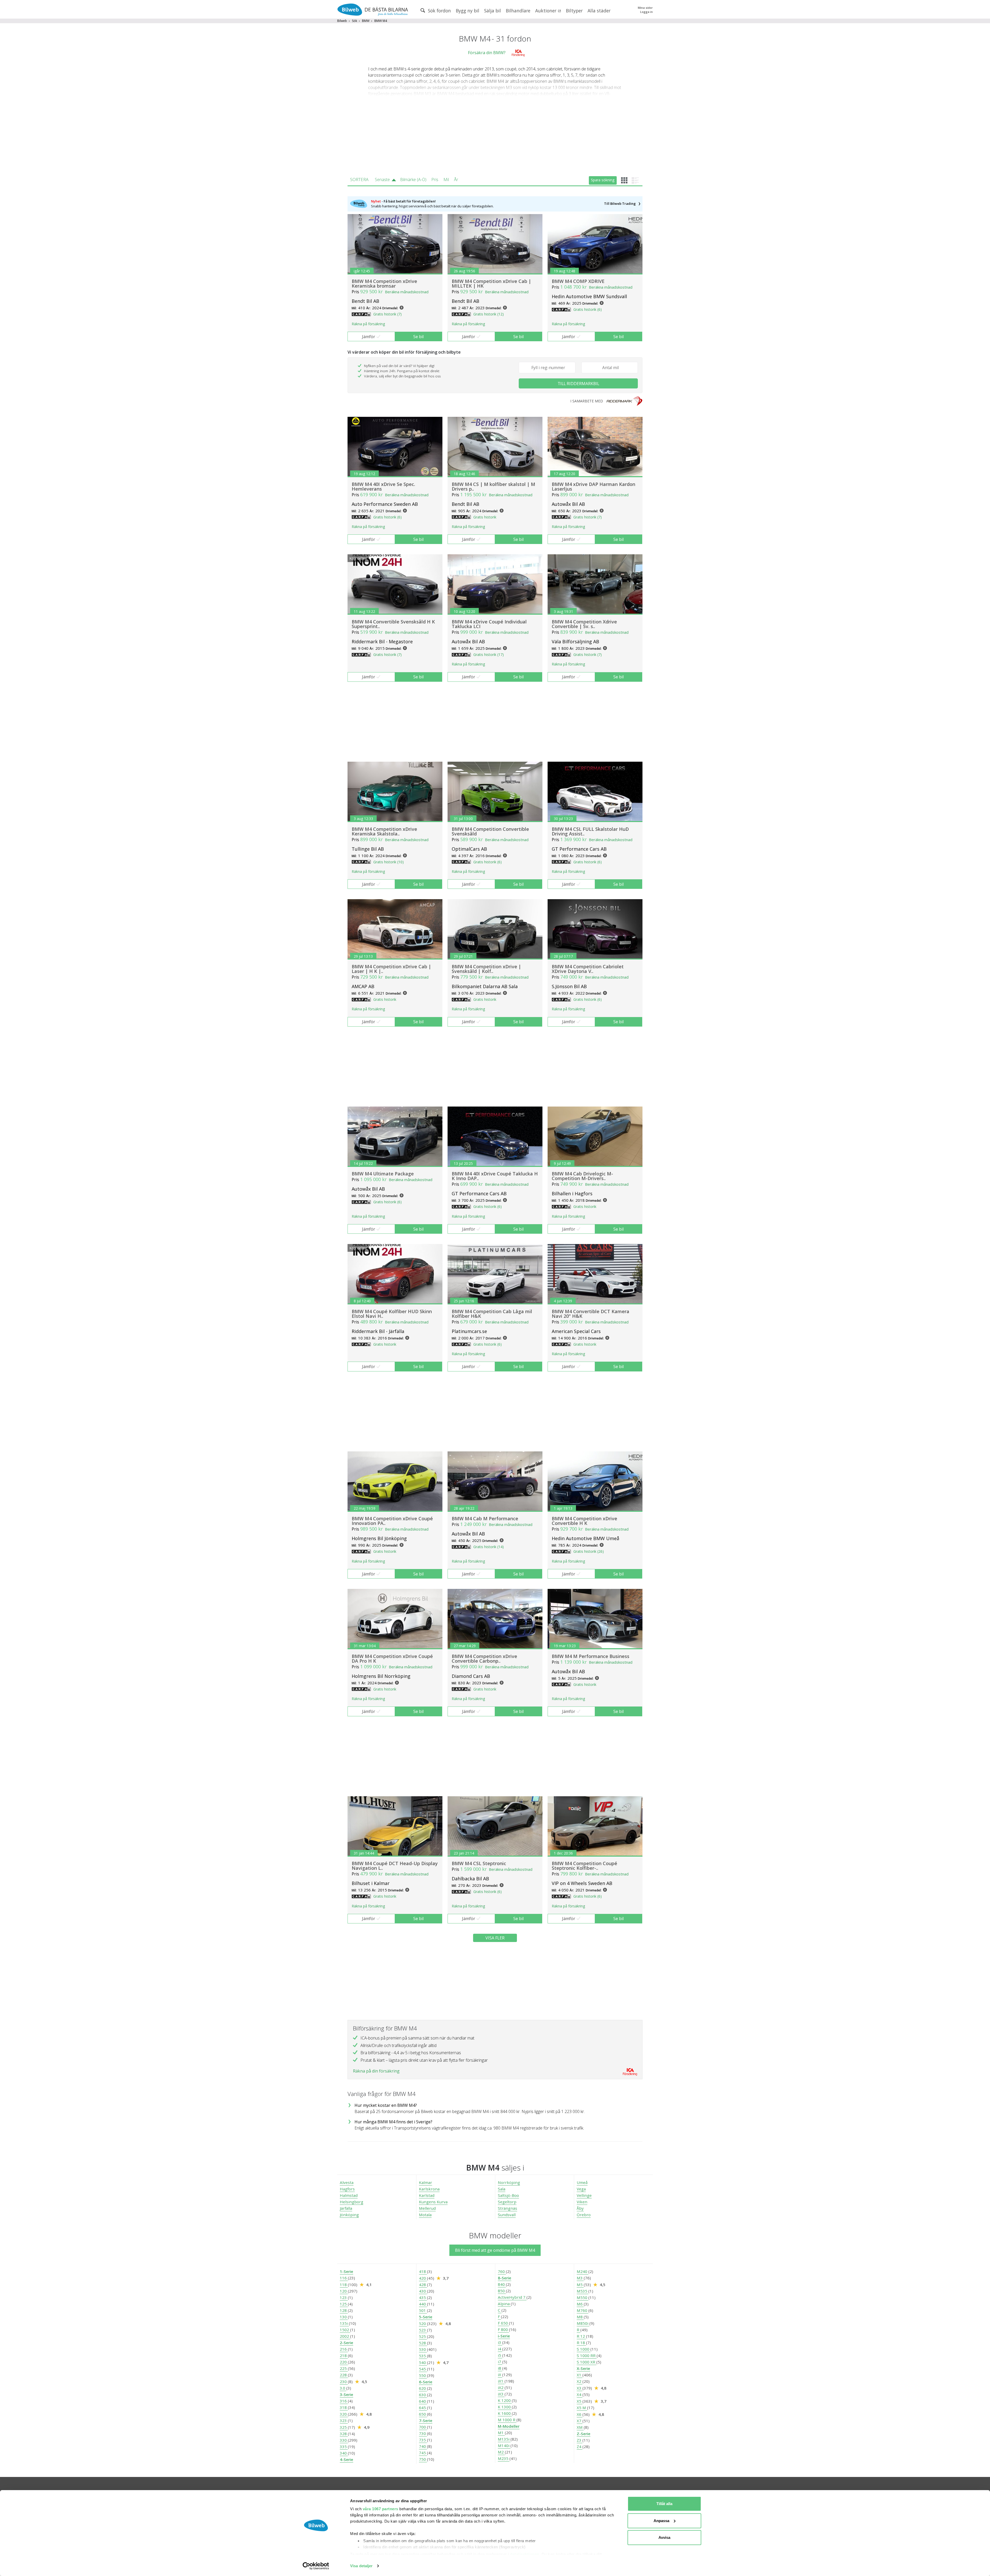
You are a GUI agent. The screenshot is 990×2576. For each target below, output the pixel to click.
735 (423, 2440)
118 (344, 2285)
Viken (582, 2202)
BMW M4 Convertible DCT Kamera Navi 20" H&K (591, 1314)
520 (423, 2323)
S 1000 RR (587, 2355)
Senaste (382, 180)
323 (344, 2420)
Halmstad (349, 2195)
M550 (583, 2297)
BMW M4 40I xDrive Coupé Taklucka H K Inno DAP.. (495, 1176)
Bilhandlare (518, 11)
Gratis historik (485, 517)
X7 (580, 2421)
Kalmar (426, 2182)
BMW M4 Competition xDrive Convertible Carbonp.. (484, 1659)
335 (344, 2447)
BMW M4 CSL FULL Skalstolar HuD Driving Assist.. (590, 831)
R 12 (581, 2336)
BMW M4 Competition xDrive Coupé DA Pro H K (392, 1659)
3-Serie (346, 2394)
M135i (504, 2439)
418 (423, 2271)
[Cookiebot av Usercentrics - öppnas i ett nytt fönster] (316, 2566)
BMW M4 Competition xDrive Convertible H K (584, 1521)
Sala (502, 2189)
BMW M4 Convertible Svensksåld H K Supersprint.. (393, 624)
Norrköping (509, 2182)
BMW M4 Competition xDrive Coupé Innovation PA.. (392, 1521)
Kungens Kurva (433, 2202)
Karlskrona (429, 2189)
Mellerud (427, 2208)
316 (344, 2401)
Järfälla (346, 2208)
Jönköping (349, 2215)
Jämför (369, 337)
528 (423, 2343)
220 (344, 2362)
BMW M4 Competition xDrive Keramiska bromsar (384, 283)
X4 (580, 2394)
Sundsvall (507, 2215)
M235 (504, 2458)
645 (423, 2408)
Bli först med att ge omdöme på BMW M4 (495, 2250)
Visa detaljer (361, 2566)
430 (423, 2291)
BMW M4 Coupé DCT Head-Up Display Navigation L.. (395, 1866)
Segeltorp (507, 2202)
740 (423, 2446)
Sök (354, 21)
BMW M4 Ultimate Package (383, 1174)
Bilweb (342, 21)
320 (344, 2414)
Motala (425, 2215)
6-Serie (426, 2382)
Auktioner (546, 11)
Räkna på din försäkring (376, 2071)
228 (344, 2375)
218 (344, 2355)
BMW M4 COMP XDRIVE (578, 281)
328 (344, 2434)
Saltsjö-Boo (508, 2195)
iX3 (501, 2394)
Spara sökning (603, 180)
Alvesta (347, 2182)
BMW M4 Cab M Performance (485, 1518)
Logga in (646, 12)
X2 (580, 2381)
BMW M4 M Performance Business (591, 1656)
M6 (580, 2304)
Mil (446, 180)
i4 (500, 2349)
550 (423, 2375)
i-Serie (504, 2336)
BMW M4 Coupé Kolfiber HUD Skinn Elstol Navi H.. (392, 1314)
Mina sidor (645, 8)
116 (344, 2278)
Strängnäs (508, 2208)
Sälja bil (493, 11)
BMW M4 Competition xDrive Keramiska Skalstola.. (384, 831)
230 (344, 2382)
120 (344, 2291)
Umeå (582, 2182)
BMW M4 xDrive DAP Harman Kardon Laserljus (593, 486)
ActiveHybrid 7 (512, 2297)
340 (344, 2453)
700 (423, 2427)
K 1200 (505, 2400)
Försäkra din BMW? (487, 53)
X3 (580, 2388)
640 (423, 2401)
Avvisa (664, 2537)
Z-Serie (584, 2434)
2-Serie (346, 2343)
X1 (580, 2375)
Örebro (584, 2215)
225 (344, 2368)
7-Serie (426, 2420)
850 (502, 2291)
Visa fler (495, 1938)
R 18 (581, 2343)
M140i (504, 2445)
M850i (583, 2323)
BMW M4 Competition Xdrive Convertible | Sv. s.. (584, 624)
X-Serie (583, 2368)
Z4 (580, 2447)
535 (423, 2356)
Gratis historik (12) (489, 314)
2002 (345, 2336)
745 (423, 2453)
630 (423, 2395)
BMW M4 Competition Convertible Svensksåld (490, 831)
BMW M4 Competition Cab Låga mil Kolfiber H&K (492, 1314)
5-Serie (426, 2317)
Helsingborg (352, 2202)
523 (423, 2330)
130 (344, 2317)
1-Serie (346, 2271)
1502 (345, 2330)
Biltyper (574, 11)
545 (423, 2369)
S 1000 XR (587, 2362)
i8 (500, 2368)
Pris (435, 180)
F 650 (503, 2323)
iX (500, 2375)
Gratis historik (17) (489, 655)
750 (423, 2459)
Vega (581, 2189)
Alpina (504, 2304)
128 (344, 2310)
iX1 (501, 2381)
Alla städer (599, 11)
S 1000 (584, 2349)
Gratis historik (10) (389, 862)
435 (423, 2297)
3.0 (343, 2388)
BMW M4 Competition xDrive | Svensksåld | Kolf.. (486, 969)
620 (423, 2388)
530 (423, 2349)
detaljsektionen (525, 2554)
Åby (580, 2208)
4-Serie (346, 2459)
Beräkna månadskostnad (407, 292)
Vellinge (584, 2195)
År (456, 180)
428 (423, 2285)
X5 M (582, 2408)
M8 (580, 2317)
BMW (366, 21)
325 (344, 2427)
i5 (500, 2355)
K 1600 (505, 2413)
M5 (580, 2285)
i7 (500, 2362)
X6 (580, 2414)
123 (344, 2297)
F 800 (503, 2329)
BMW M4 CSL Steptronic (479, 1863)
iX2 (501, 2387)
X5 (580, 2401)
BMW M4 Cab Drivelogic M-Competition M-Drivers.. (582, 1176)
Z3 (580, 2440)
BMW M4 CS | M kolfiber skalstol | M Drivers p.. (493, 486)
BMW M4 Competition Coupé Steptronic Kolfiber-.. (584, 1866)
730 (423, 2433)
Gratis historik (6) (588, 309)
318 (344, 2407)
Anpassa (661, 2521)
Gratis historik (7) (387, 314)
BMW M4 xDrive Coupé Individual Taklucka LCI (489, 624)
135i (344, 2323)
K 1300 (505, 2407)
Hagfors (347, 2189)
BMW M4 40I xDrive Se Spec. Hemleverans (383, 486)
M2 (501, 2452)
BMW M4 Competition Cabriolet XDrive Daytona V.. (588, 969)
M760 (583, 2310)
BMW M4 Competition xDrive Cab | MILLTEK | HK (491, 283)
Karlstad (427, 2195)
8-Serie (505, 2278)
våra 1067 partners (381, 2509)
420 (423, 2278)
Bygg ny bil (468, 11)
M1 (501, 2433)
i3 (500, 2342)
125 (344, 2304)
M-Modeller (509, 2426)
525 (423, 2336)
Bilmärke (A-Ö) (413, 180)
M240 (583, 2271)
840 (502, 2284)
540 (423, 2362)
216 (344, 2349)
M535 (583, 2291)
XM (580, 2427)
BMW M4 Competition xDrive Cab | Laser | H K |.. (391, 969)
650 (423, 2414)
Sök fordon (439, 11)
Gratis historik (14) (489, 1547)
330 (344, 2440)
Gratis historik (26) (589, 1551)
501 (423, 2310)
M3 (580, 2278)
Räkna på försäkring (368, 324)
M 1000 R (507, 2420)
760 (502, 2271)
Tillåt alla (664, 2504)
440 (423, 2304)
